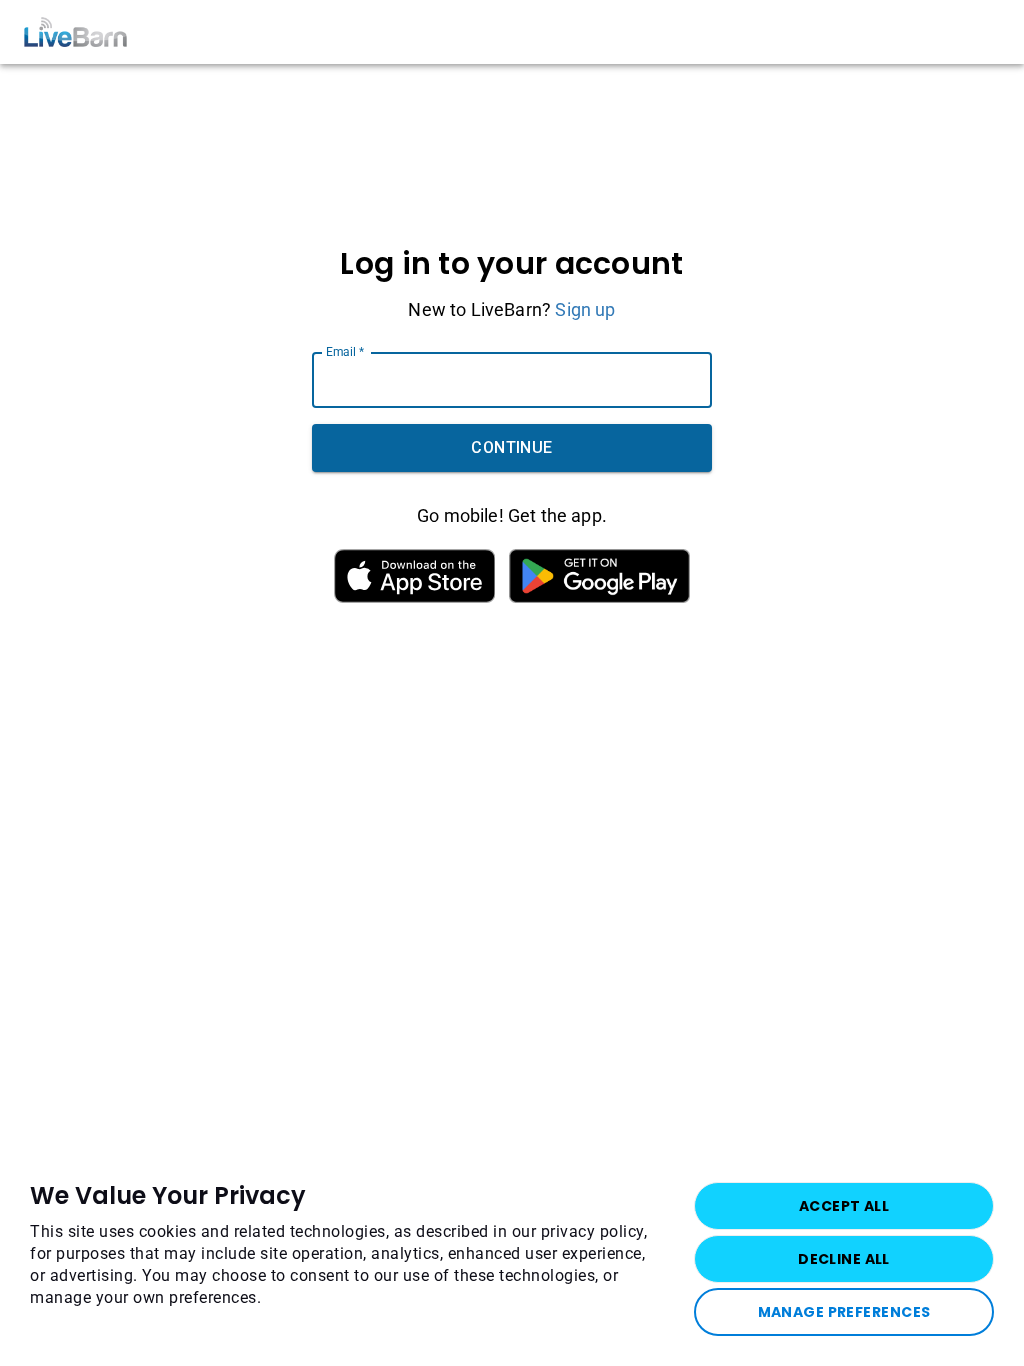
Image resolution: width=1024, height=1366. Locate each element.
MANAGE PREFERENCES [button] (844, 1312)
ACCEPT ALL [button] (844, 1206)
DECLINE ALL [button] (844, 1259)
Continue (512, 447)
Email (345, 352)
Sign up (585, 309)
